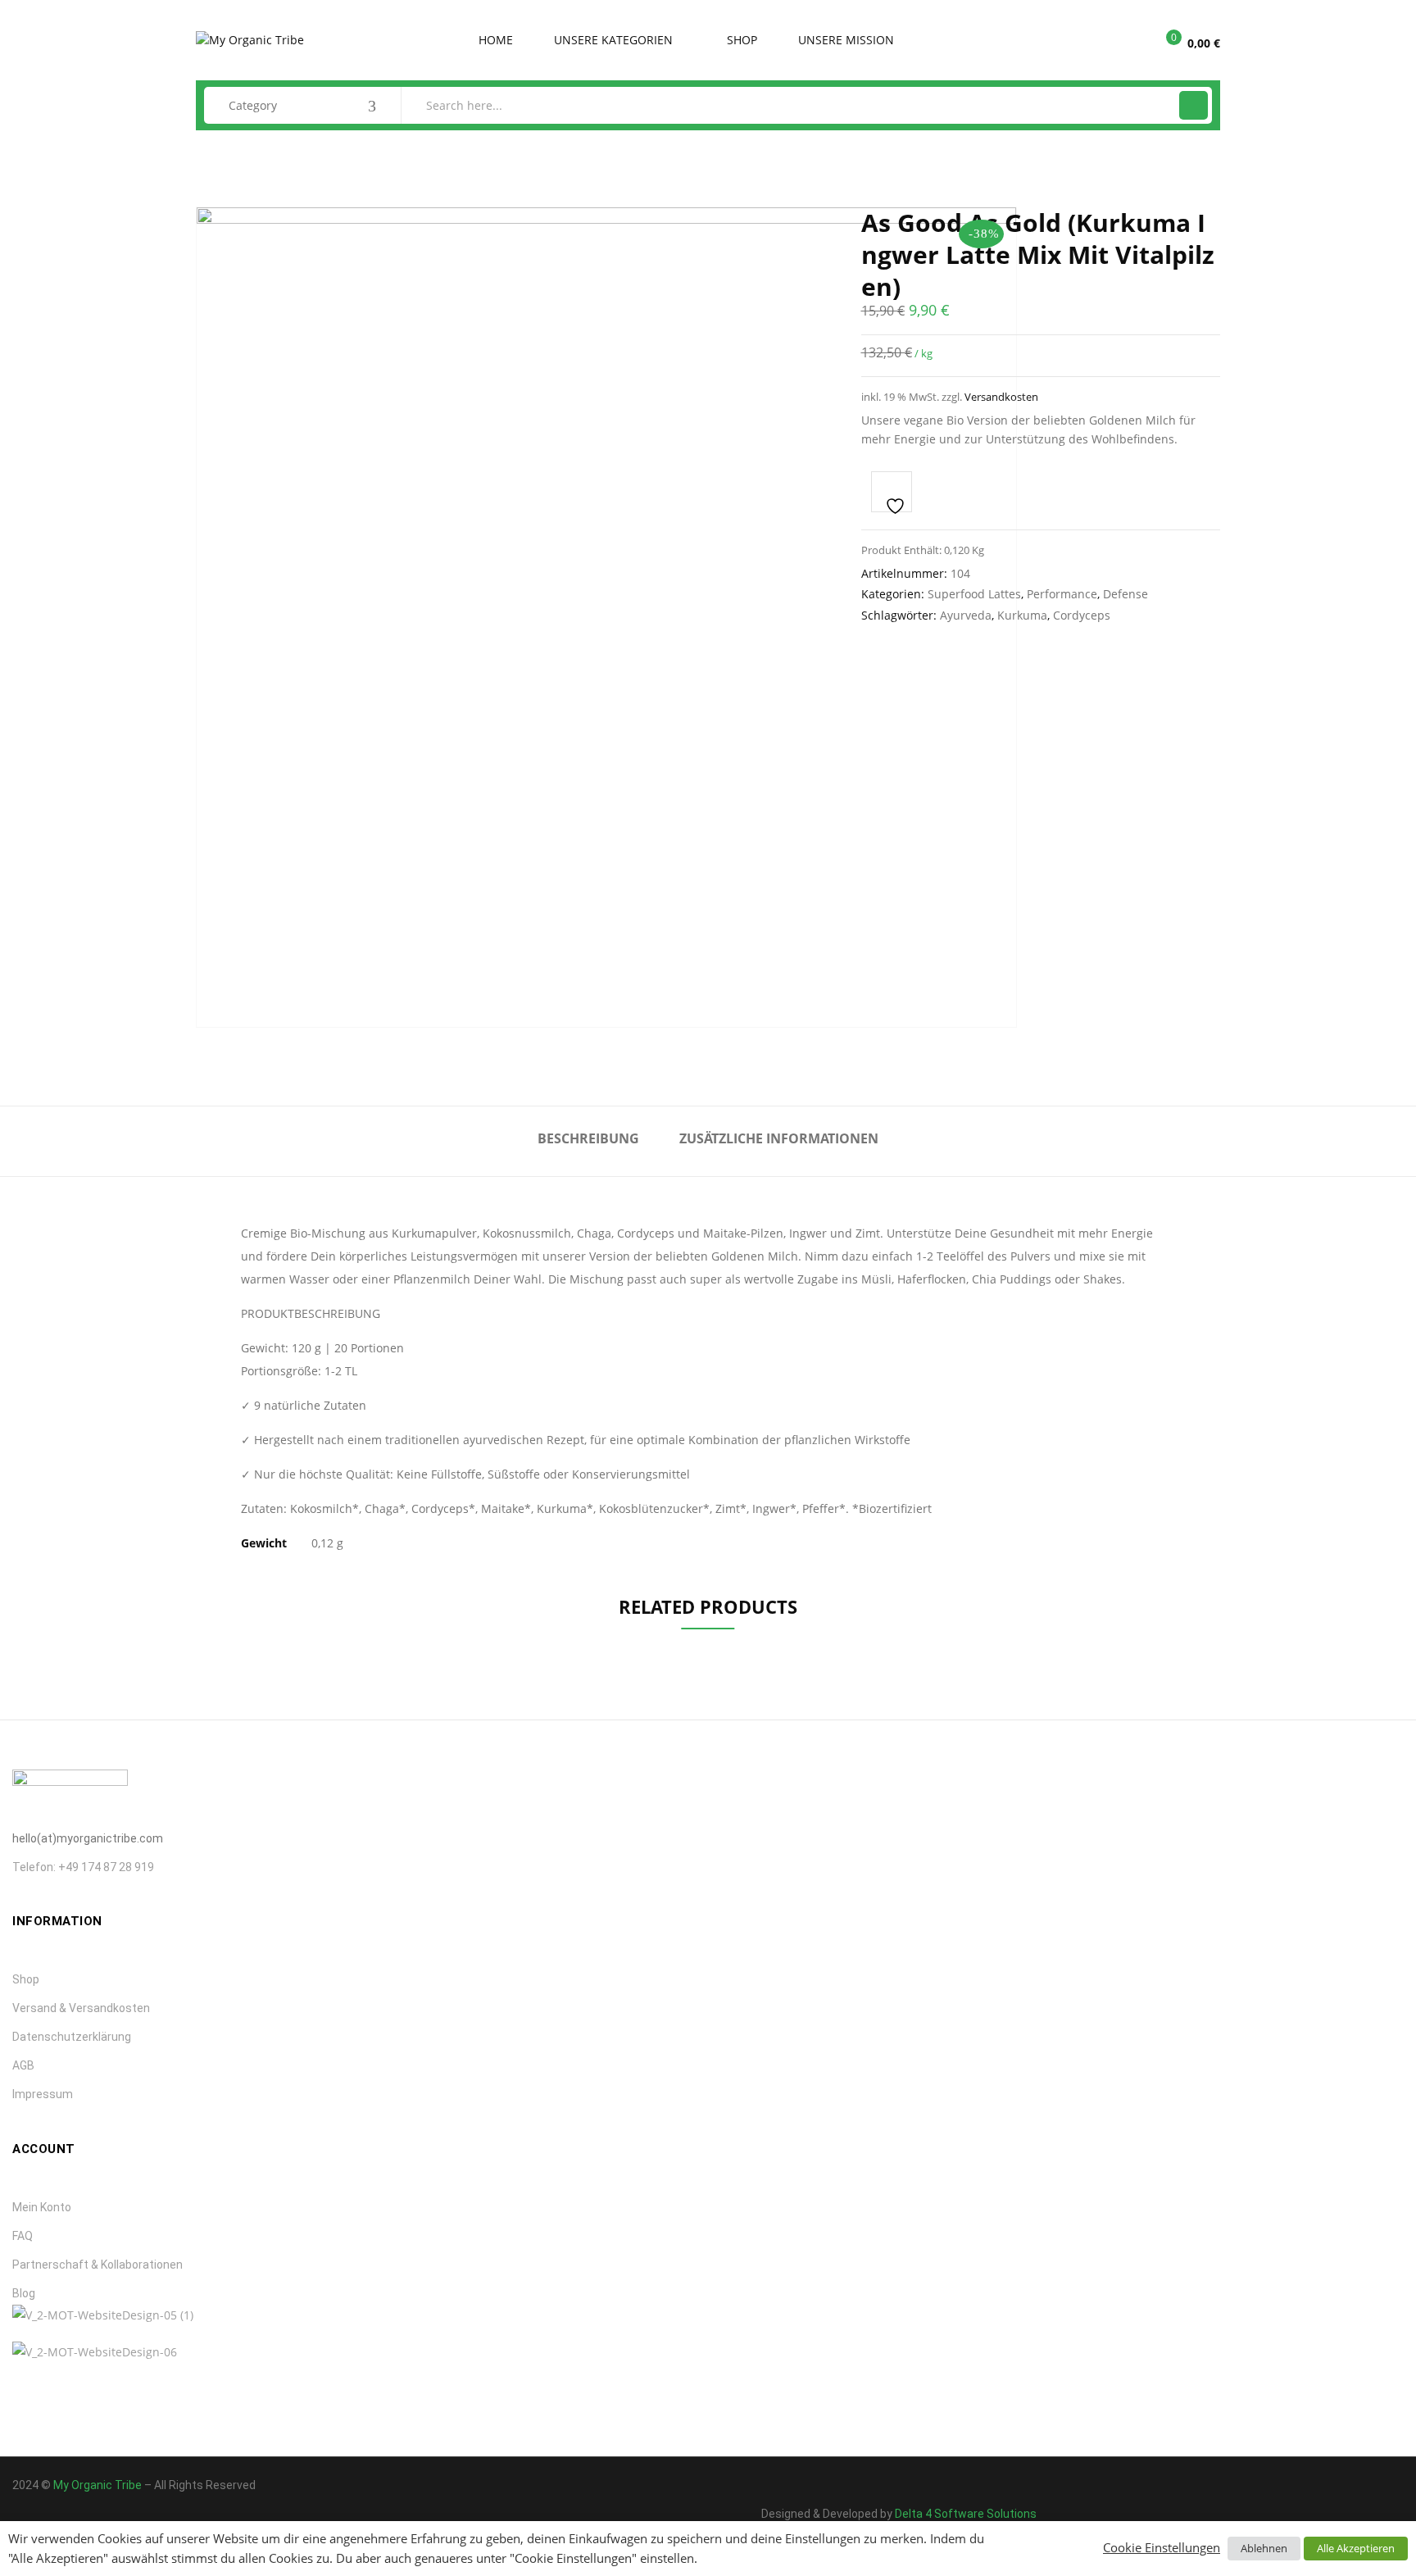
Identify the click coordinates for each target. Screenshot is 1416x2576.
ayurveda (966, 615)
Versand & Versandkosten (81, 2008)
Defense (1126, 594)
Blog (24, 2293)
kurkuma (1022, 615)
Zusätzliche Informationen (779, 1138)
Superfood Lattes (974, 594)
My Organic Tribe (98, 2485)
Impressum (43, 2094)
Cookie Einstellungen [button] (1162, 2547)
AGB (23, 2065)
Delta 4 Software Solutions (966, 2514)
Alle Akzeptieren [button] (1356, 2548)
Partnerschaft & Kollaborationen (98, 2265)
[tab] (588, 1141)
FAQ (23, 2236)
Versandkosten (1001, 397)
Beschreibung (588, 1138)
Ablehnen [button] (1264, 2548)
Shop (26, 1979)
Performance (1062, 594)
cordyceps (1082, 615)
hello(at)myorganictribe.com (88, 1838)
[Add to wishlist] (892, 492)
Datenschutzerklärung (72, 2037)
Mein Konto (42, 2207)
